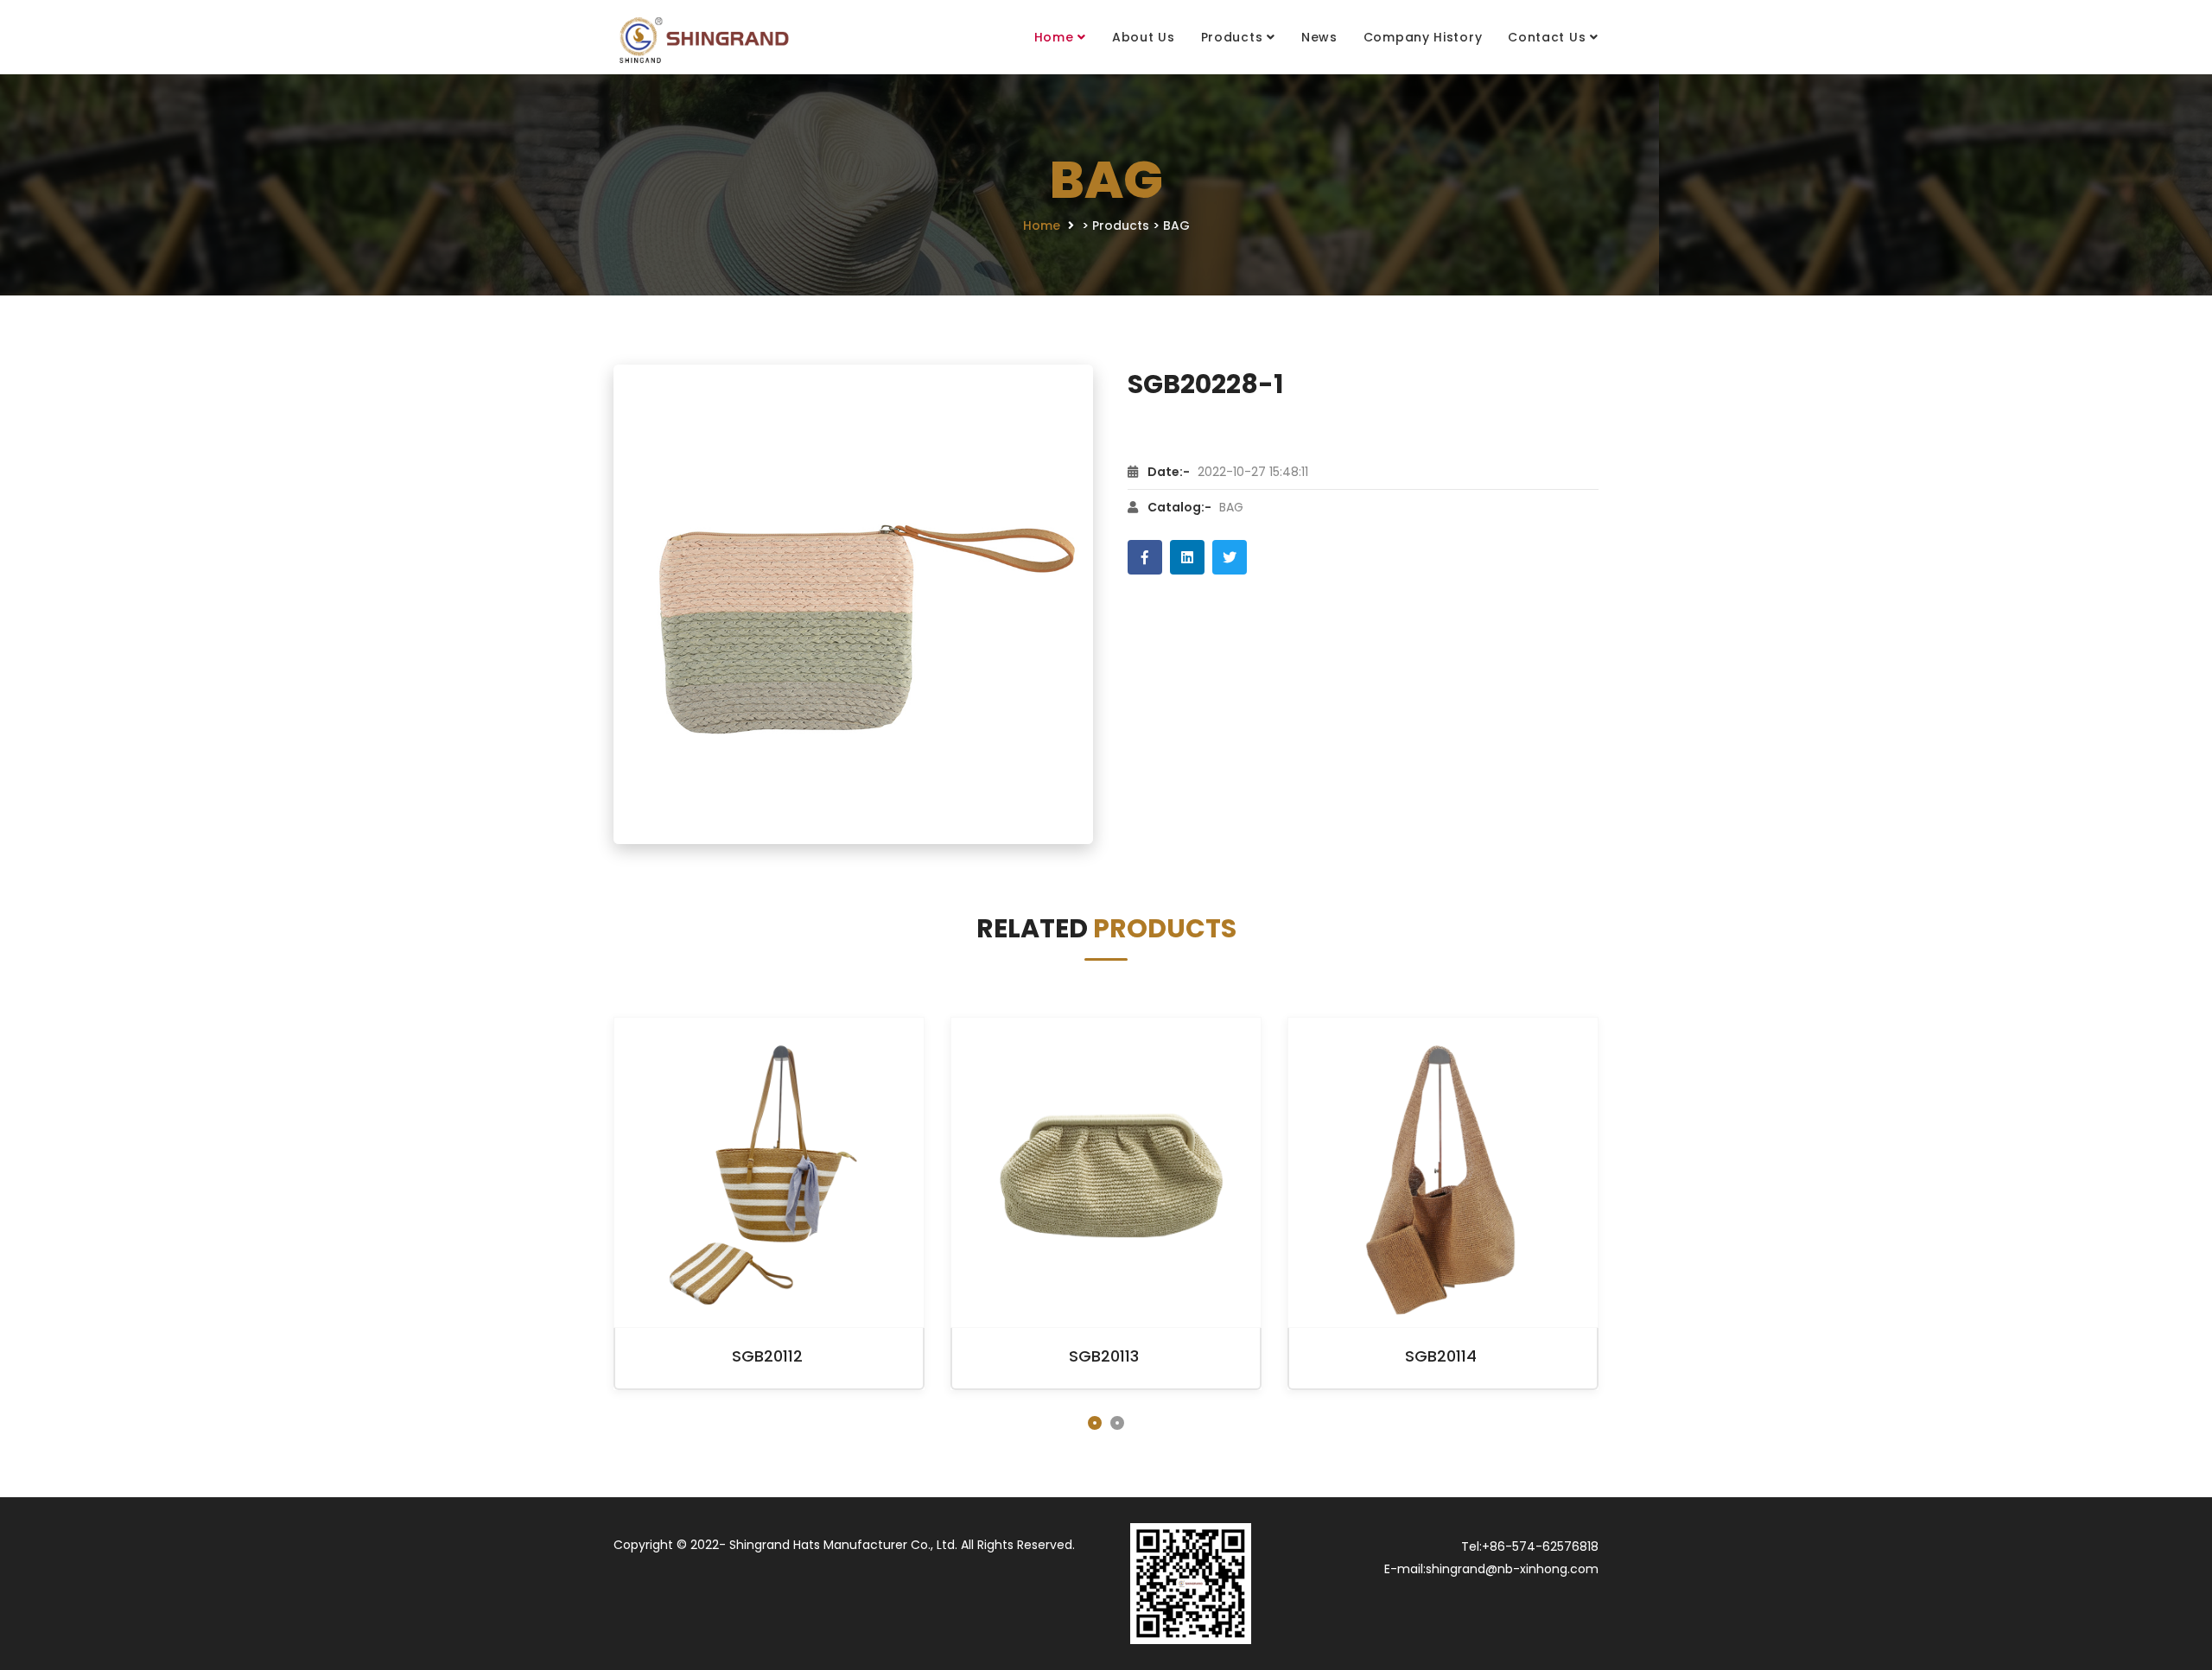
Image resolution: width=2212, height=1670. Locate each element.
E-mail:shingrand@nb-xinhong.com (1491, 1569)
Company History (1423, 37)
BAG (1176, 225)
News (1319, 37)
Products (1232, 37)
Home (1054, 37)
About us (1144, 37)
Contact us (1547, 37)
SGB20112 (767, 1356)
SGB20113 (1104, 1356)
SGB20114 (1441, 1356)
